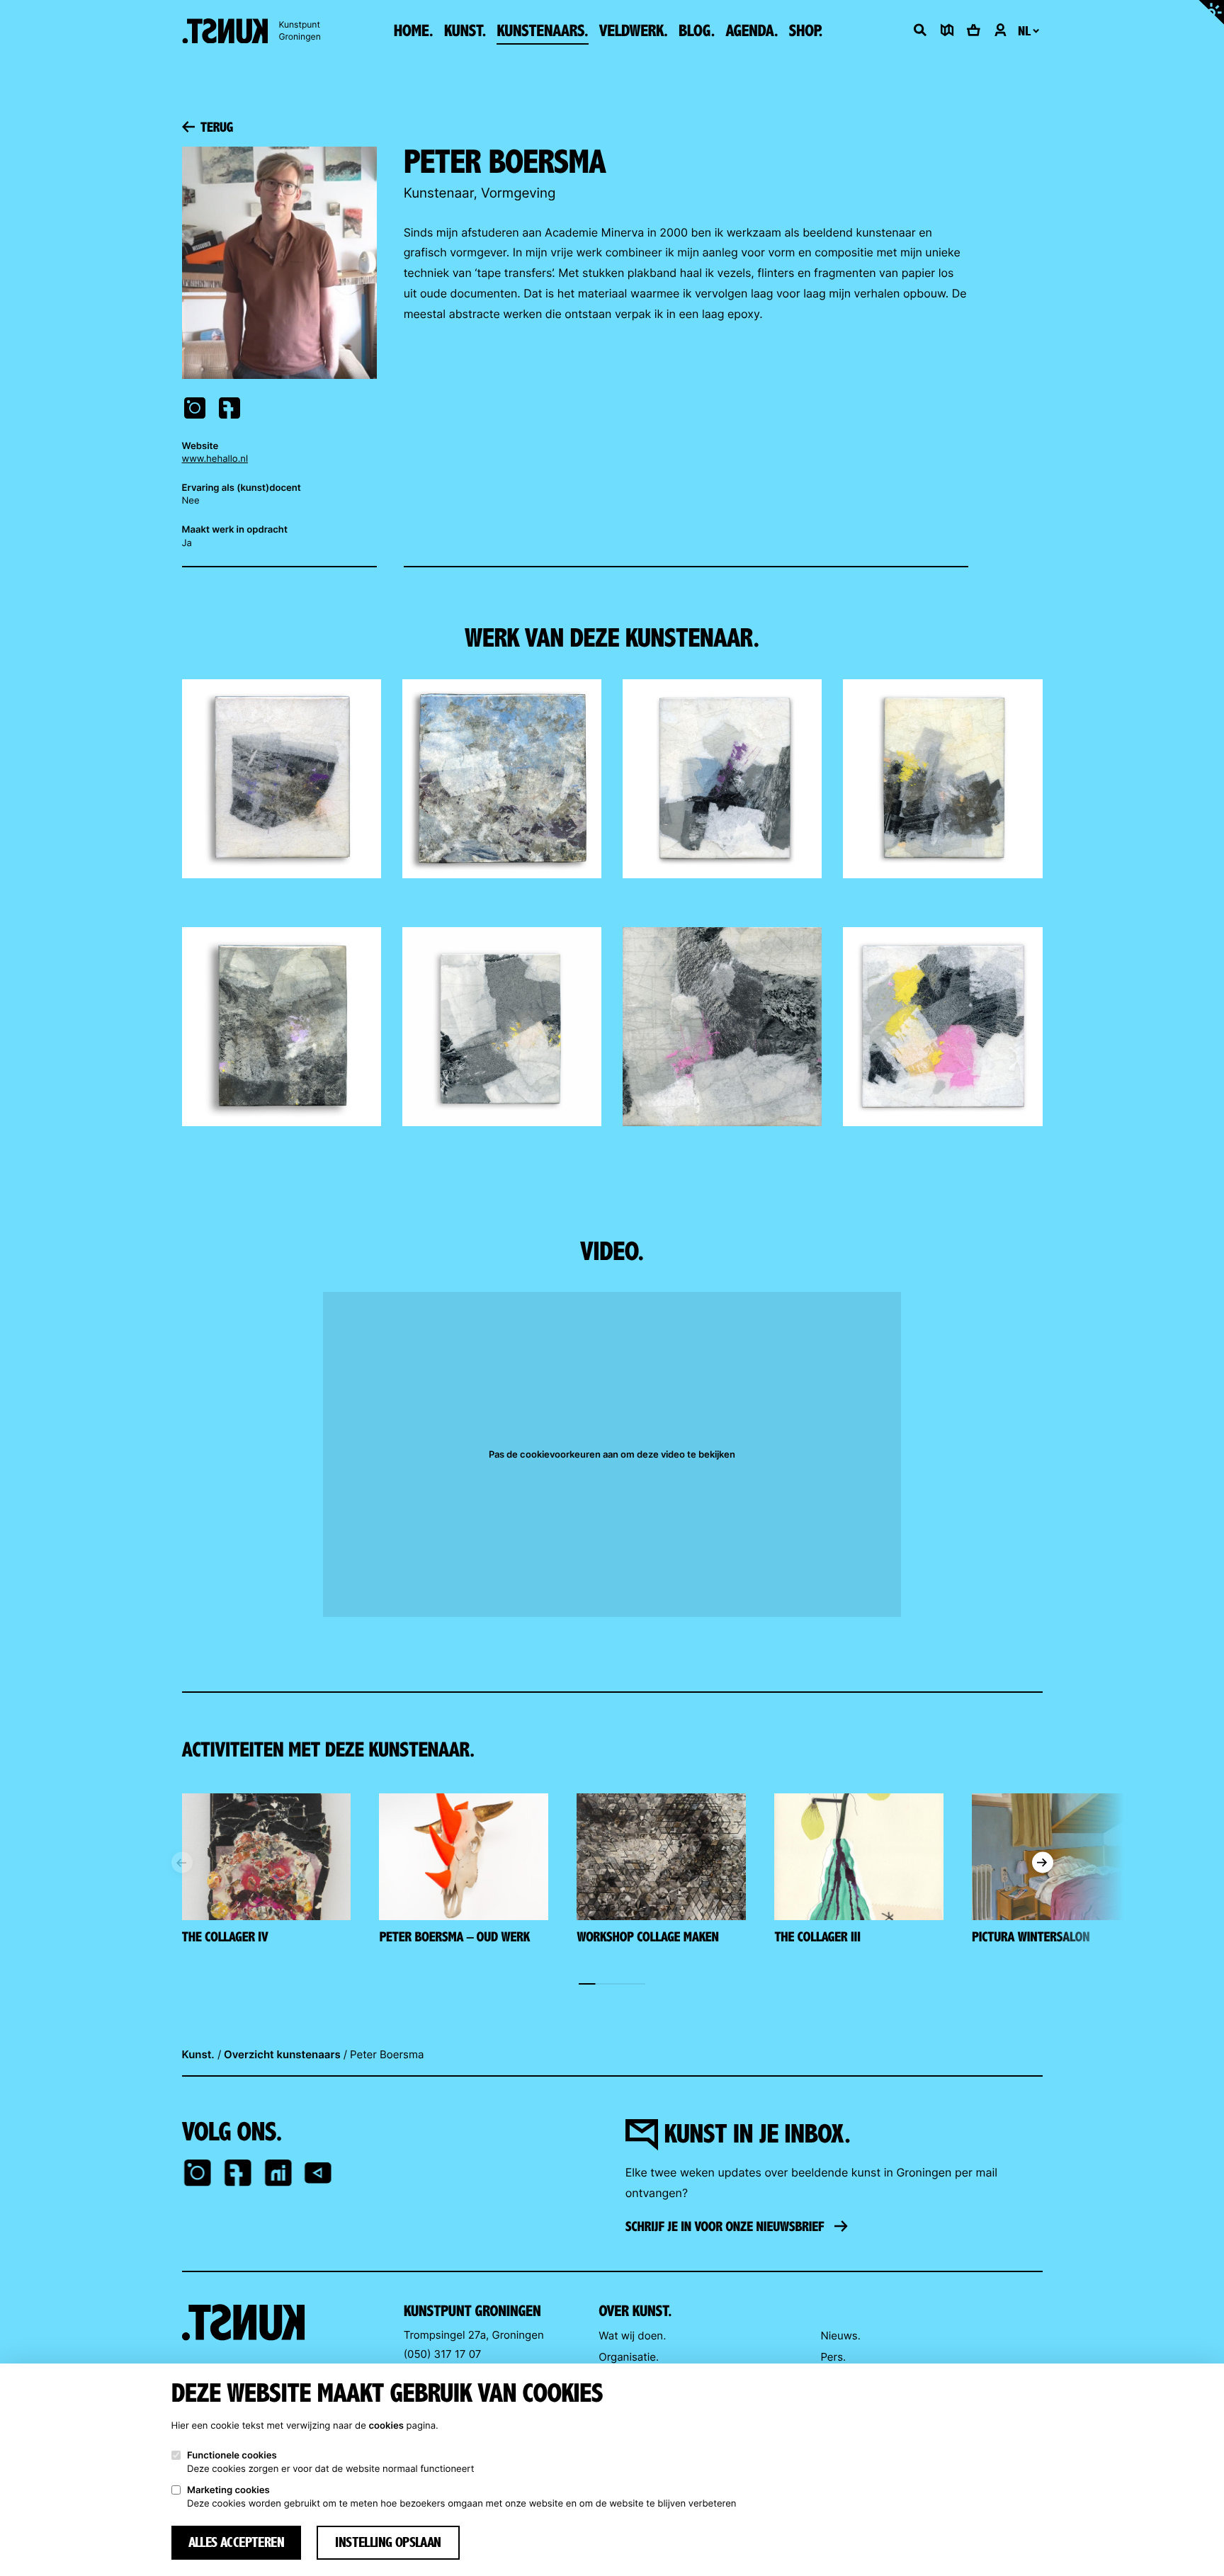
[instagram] (198, 2174)
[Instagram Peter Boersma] (195, 410)
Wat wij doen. (632, 2336)
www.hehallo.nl (215, 459)
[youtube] (318, 2174)
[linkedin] (278, 2174)
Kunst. (198, 2054)
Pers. (833, 2357)
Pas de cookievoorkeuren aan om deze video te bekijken (612, 1454)
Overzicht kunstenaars (282, 2054)
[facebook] (238, 2174)
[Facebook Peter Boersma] (230, 410)
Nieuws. (840, 2336)
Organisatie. (629, 2357)
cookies (386, 2426)
